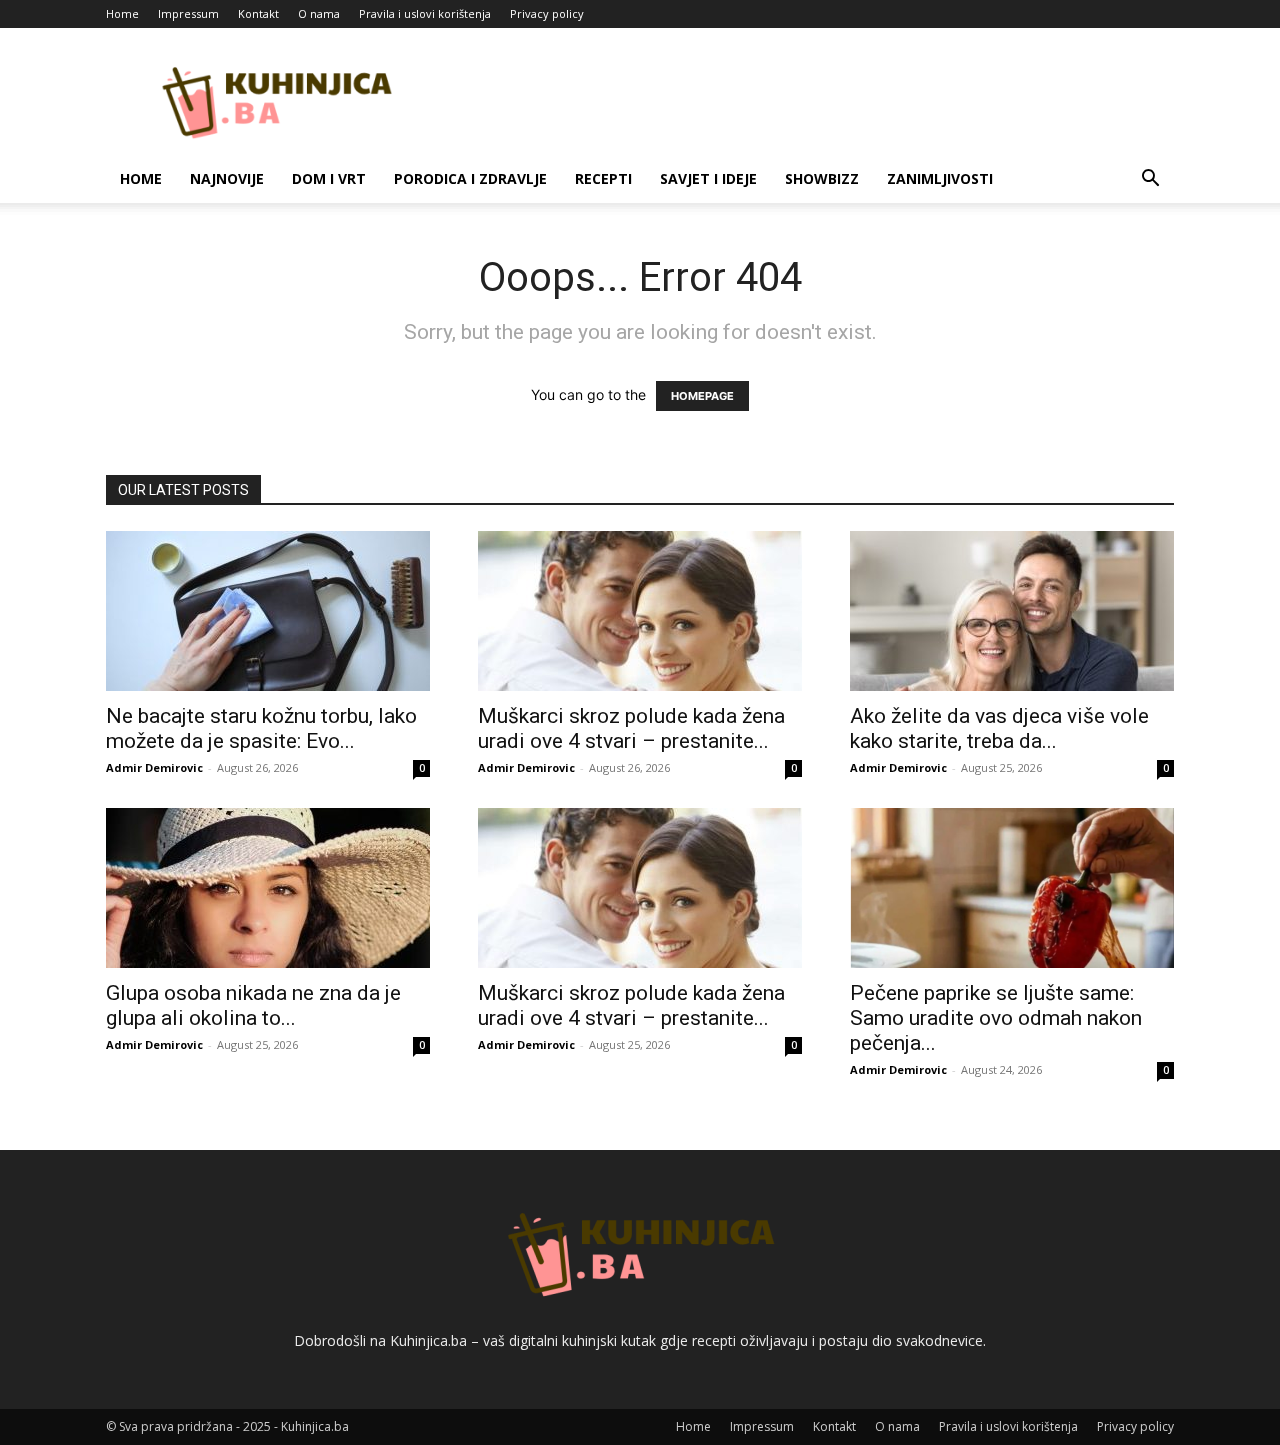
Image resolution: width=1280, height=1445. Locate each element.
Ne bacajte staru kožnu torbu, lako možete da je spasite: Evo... (261, 728)
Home (122, 13)
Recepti (603, 178)
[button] (1150, 180)
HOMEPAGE (702, 396)
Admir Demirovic (154, 767)
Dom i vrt (329, 178)
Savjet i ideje (708, 178)
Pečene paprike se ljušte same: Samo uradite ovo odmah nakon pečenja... (996, 1018)
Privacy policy (547, 13)
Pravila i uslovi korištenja (425, 13)
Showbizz (822, 178)
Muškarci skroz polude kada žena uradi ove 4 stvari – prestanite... (631, 728)
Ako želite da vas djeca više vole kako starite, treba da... (999, 728)
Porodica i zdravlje (470, 178)
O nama (319, 13)
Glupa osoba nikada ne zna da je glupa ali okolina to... (253, 1005)
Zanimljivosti (940, 178)
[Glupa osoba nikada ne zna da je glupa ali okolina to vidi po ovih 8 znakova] (268, 888)
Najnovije (227, 178)
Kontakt (258, 13)
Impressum (188, 13)
